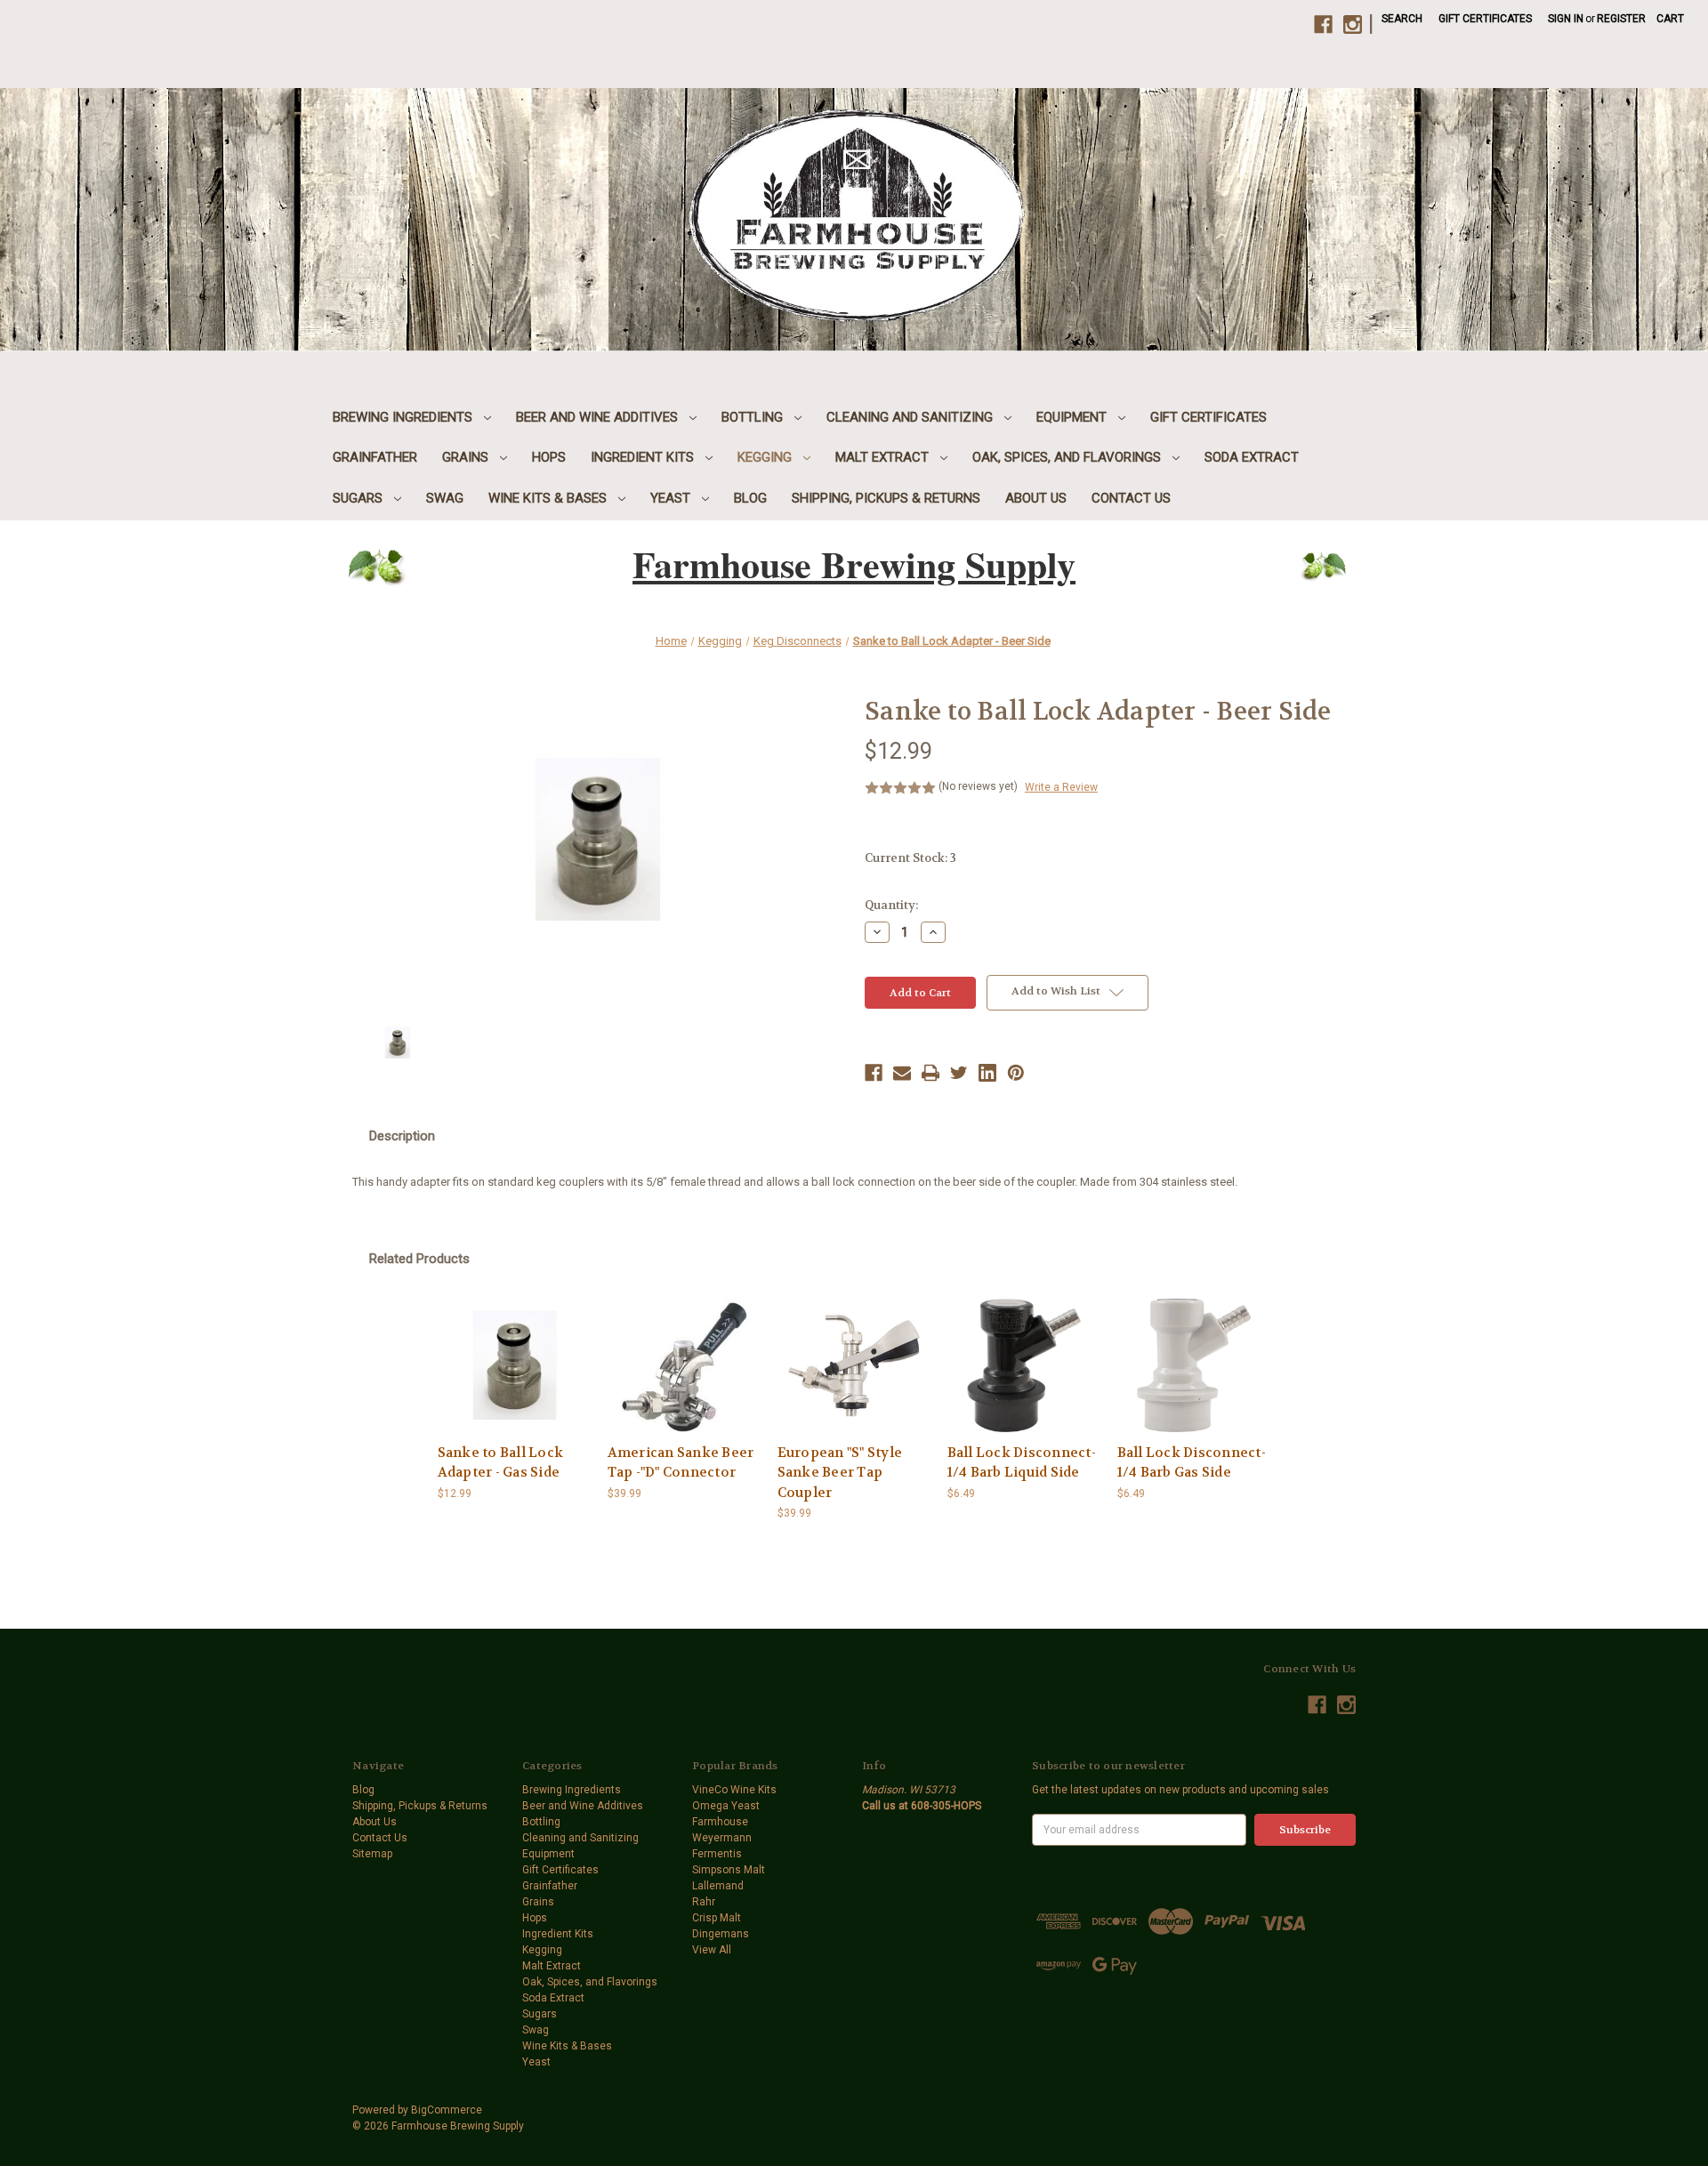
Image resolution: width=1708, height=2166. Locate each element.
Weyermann (722, 1838)
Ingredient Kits (644, 457)
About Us (1036, 498)
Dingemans (721, 1934)
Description (402, 1136)
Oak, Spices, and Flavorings (1068, 457)
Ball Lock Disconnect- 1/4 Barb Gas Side (1192, 1463)
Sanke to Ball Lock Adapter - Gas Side (501, 1463)
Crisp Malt (717, 1918)
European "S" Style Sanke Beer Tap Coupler (840, 1473)
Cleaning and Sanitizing (911, 417)
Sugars (359, 498)
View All (712, 1950)
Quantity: (891, 905)
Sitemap (372, 1854)
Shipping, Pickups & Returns (886, 498)
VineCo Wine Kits (734, 1790)
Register (1621, 19)
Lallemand (718, 1886)
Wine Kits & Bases (549, 498)
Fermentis (717, 1854)
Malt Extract (884, 457)
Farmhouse (720, 1822)
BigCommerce (447, 2110)
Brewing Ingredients (404, 417)
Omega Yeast (726, 1806)
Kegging (766, 457)
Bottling (754, 417)
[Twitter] (959, 1073)
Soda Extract (1252, 457)
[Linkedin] (987, 1073)
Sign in (1566, 19)
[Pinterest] (1016, 1073)
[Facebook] (874, 1073)
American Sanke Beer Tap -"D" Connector (681, 1463)
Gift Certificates (1485, 19)
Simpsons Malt (729, 1870)
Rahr (704, 1902)
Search (1402, 19)
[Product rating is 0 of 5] (900, 788)
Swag (445, 498)
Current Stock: (910, 858)
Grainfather (375, 457)
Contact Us (1131, 498)
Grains (467, 457)
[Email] (902, 1073)
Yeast (672, 498)
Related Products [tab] (419, 1259)
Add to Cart (514, 1365)
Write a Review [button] (1061, 787)
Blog (750, 498)
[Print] (931, 1073)
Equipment (1073, 417)
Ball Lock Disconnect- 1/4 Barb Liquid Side (1022, 1463)
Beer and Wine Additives (599, 417)
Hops (549, 457)
